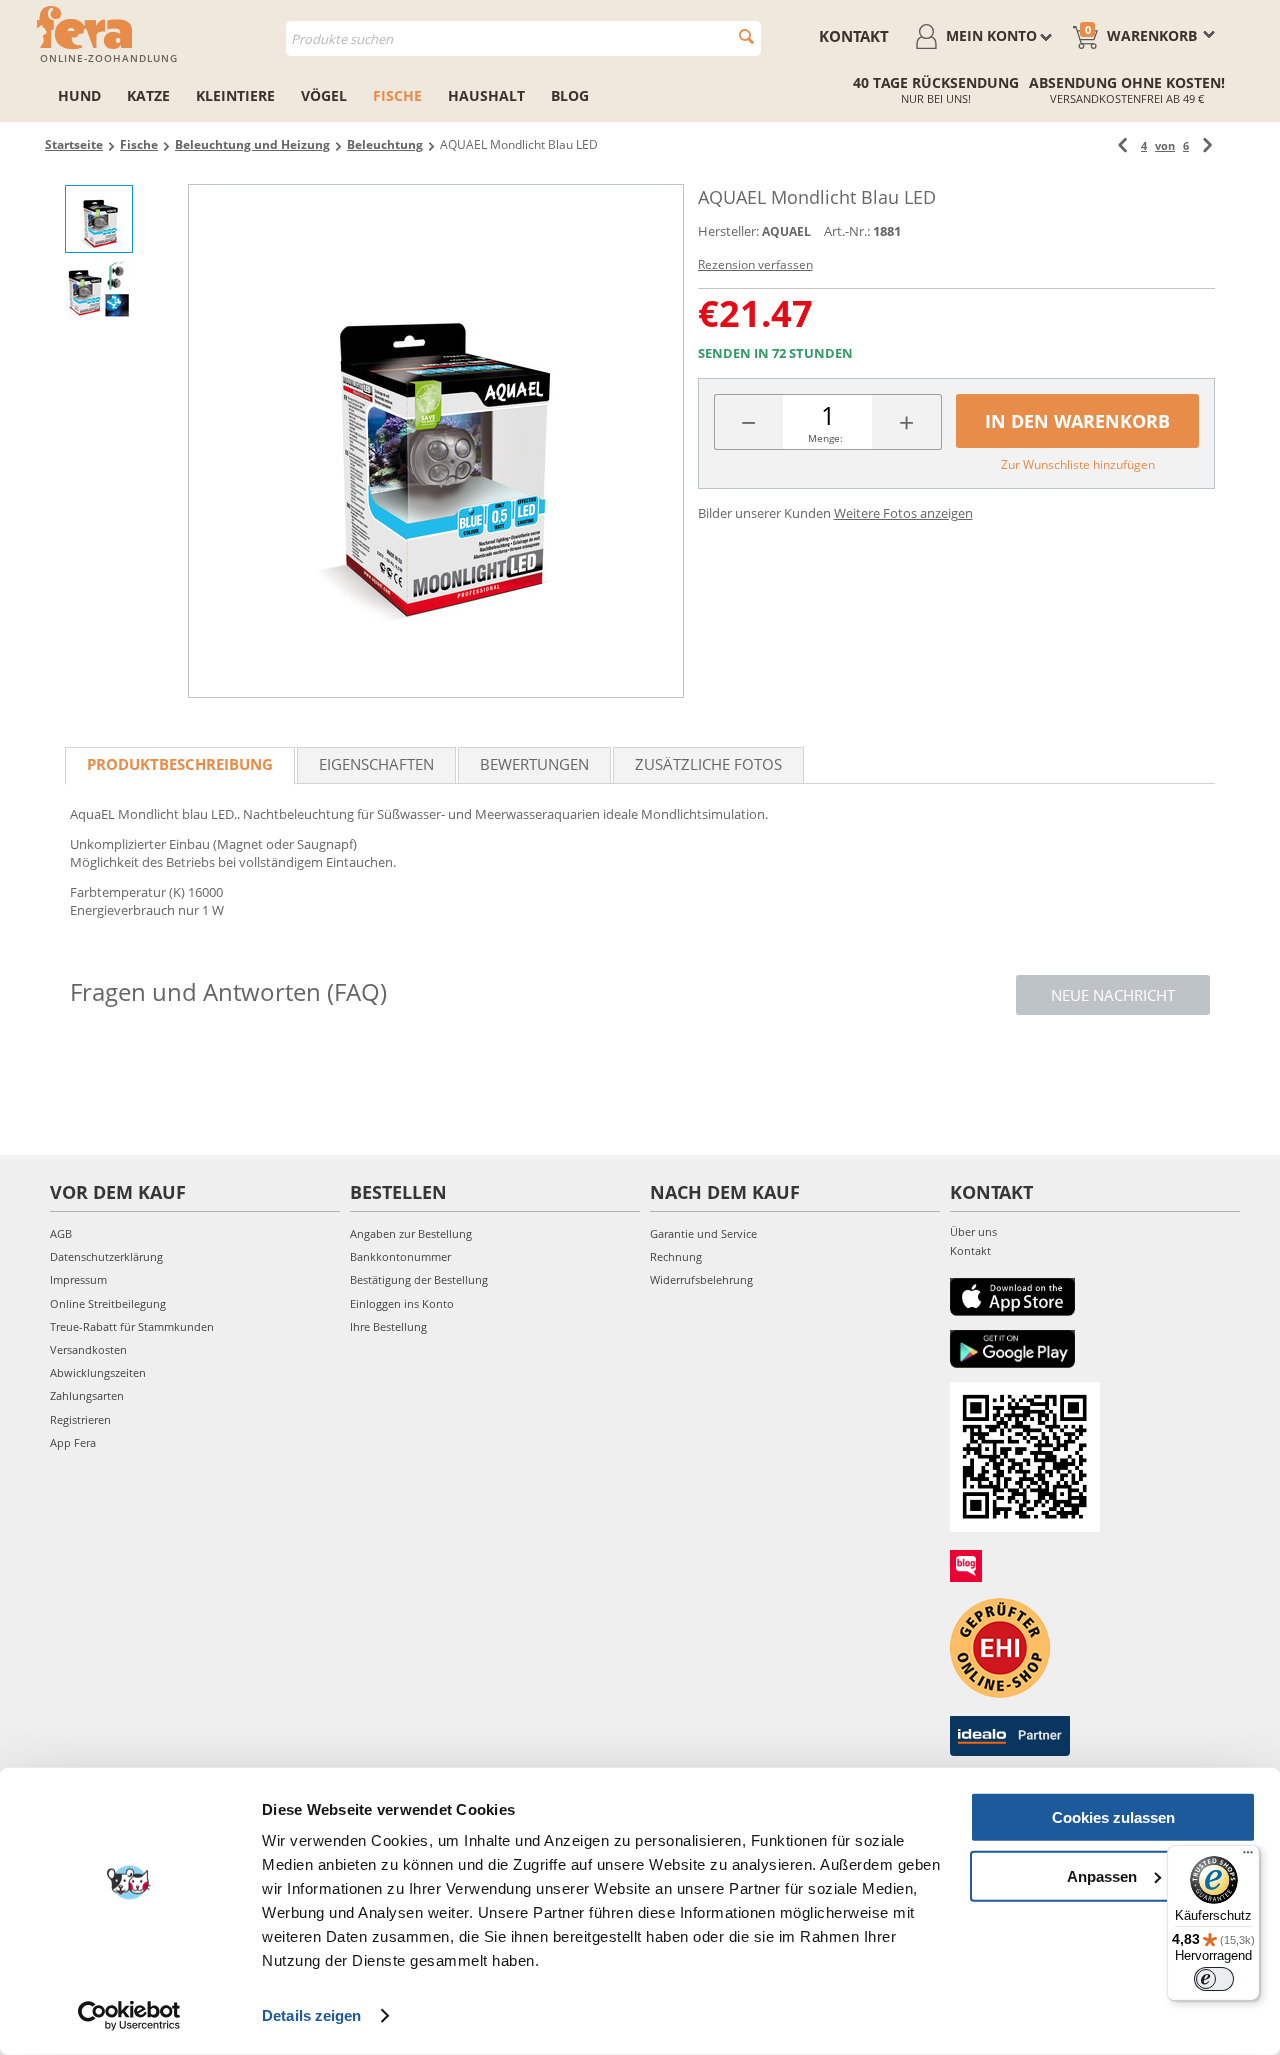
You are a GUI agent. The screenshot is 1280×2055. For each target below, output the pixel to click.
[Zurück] (1122, 145)
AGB (61, 1233)
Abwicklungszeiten (98, 1372)
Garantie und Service (703, 1233)
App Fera (73, 1442)
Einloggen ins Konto (402, 1303)
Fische (397, 95)
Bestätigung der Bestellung (419, 1279)
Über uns (973, 1231)
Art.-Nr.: (847, 231)
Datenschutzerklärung (106, 1256)
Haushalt (486, 95)
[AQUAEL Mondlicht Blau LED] (436, 441)
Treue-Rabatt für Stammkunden (132, 1326)
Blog (570, 95)
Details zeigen (311, 2015)
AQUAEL (786, 231)
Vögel (324, 95)
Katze (148, 95)
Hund (79, 95)
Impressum (78, 1279)
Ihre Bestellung (388, 1326)
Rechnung (676, 1256)
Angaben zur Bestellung (411, 1233)
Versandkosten (88, 1349)
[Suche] (746, 36)
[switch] (1214, 1979)
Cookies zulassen (1113, 1817)
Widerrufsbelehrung (701, 1279)
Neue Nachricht (1113, 995)
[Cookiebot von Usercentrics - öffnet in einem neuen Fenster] (129, 2016)
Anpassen (1102, 1875)
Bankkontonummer (400, 1256)
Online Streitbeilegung (108, 1303)
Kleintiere (235, 95)
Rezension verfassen (755, 264)
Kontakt (854, 36)
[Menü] (1248, 1857)
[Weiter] (1207, 145)
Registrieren (80, 1419)
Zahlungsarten (87, 1395)
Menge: (825, 438)
